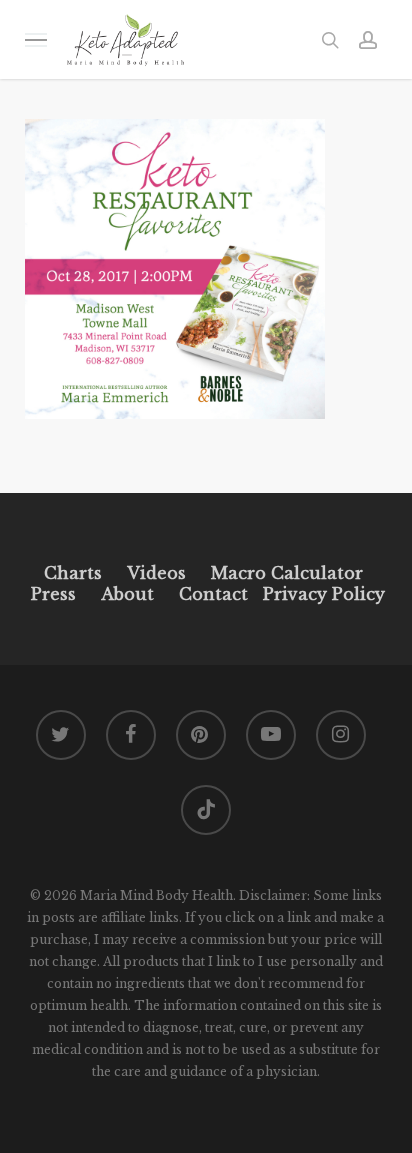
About (127, 594)
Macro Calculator (287, 573)
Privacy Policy (321, 594)
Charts (73, 573)
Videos (156, 573)
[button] (36, 39)
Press (53, 594)
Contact (213, 594)
